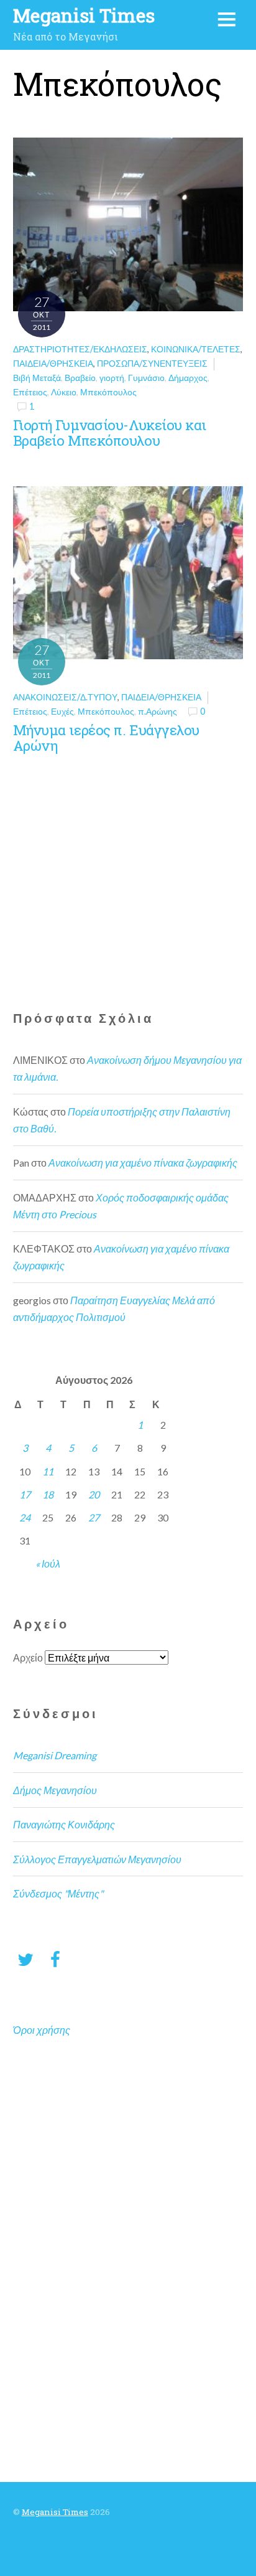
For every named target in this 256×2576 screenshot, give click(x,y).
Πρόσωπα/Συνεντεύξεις (152, 363)
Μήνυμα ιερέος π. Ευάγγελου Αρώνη (106, 738)
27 (94, 1517)
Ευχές (62, 711)
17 (25, 1494)
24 (25, 1517)
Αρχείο (28, 1657)
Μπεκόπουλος (108, 392)
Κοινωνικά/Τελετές (196, 349)
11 (48, 1471)
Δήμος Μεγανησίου (55, 1790)
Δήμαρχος (188, 378)
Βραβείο (80, 378)
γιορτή (112, 378)
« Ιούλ (48, 1563)
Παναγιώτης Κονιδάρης (64, 1824)
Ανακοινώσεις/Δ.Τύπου (65, 697)
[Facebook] (55, 1959)
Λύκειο (64, 392)
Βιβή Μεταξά (37, 378)
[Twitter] (25, 1959)
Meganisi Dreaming (55, 1755)
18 (48, 1494)
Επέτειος (30, 392)
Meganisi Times (55, 2512)
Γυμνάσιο (146, 378)
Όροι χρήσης (42, 2030)
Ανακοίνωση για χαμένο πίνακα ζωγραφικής (143, 1163)
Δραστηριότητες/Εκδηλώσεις (80, 349)
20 (94, 1494)
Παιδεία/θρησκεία (53, 363)
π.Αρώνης (158, 711)
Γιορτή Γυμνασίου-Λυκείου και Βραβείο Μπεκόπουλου (110, 433)
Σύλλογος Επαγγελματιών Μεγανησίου (97, 1859)
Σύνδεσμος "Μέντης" (58, 1893)
